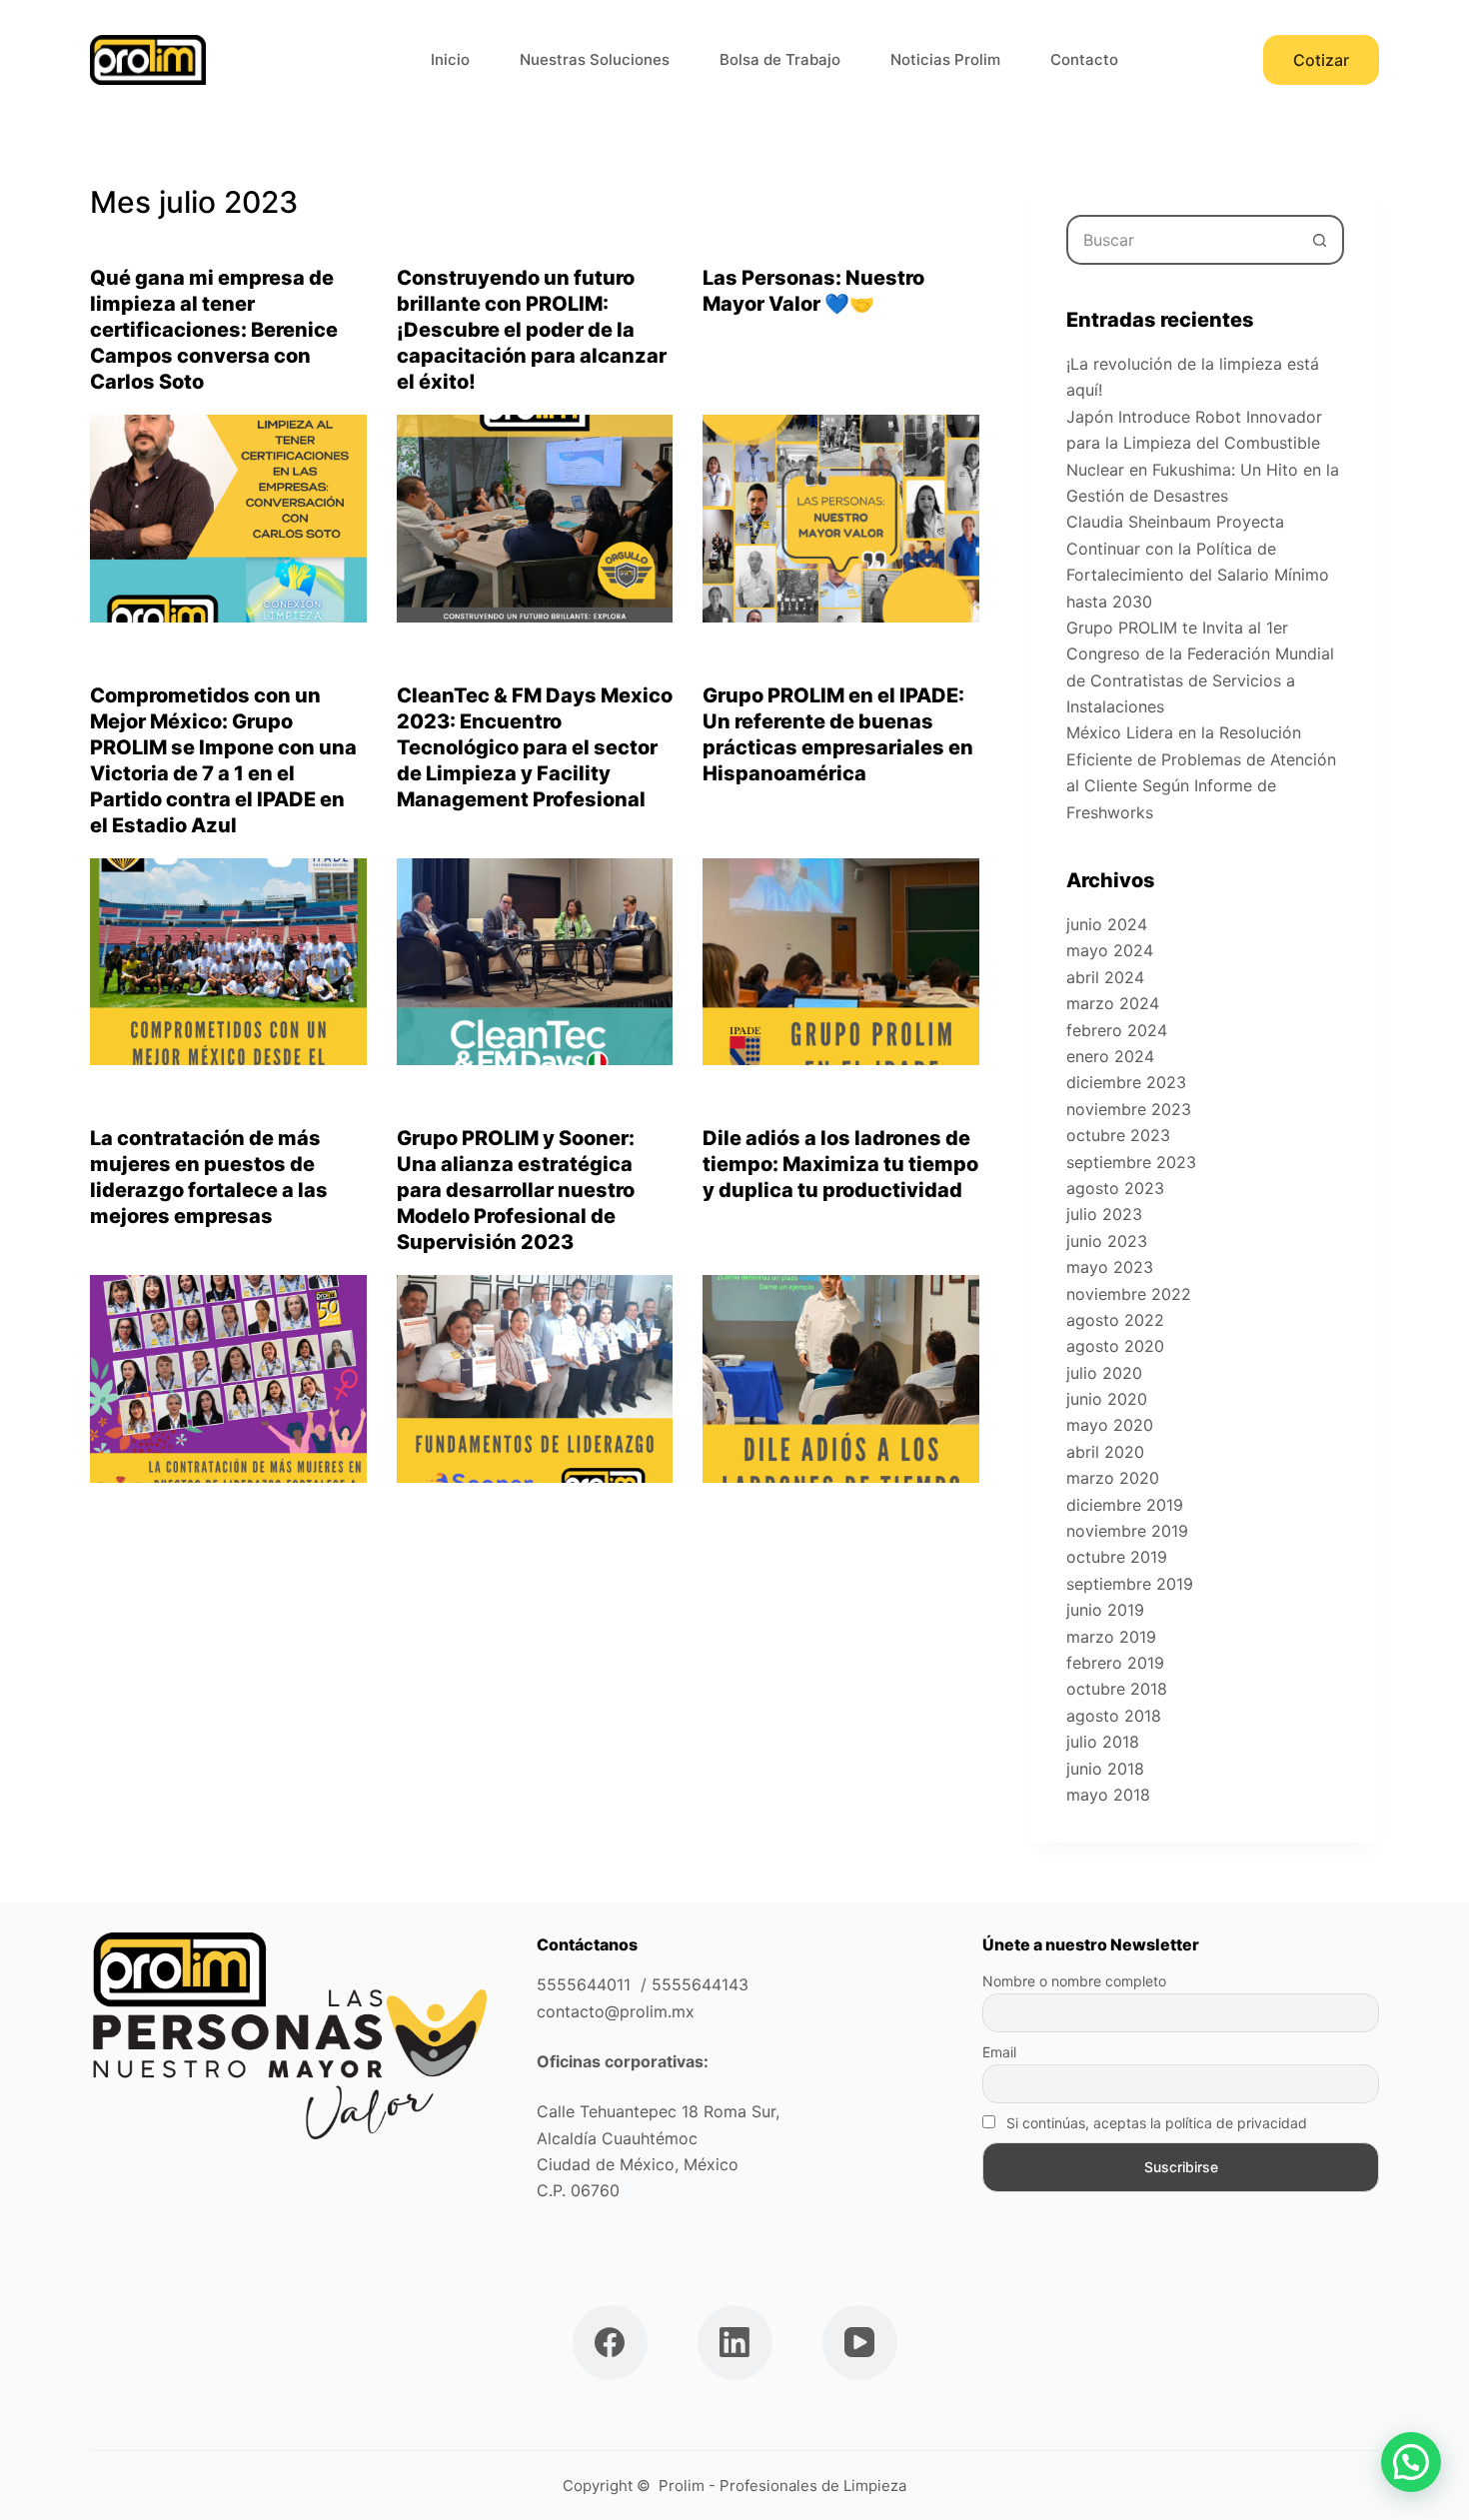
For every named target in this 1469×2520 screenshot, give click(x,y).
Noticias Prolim (945, 59)
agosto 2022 (1115, 1320)
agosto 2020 (1115, 1346)
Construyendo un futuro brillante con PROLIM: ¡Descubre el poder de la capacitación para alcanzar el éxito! (532, 330)
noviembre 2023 (1129, 1109)
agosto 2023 (1115, 1188)
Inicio (450, 59)
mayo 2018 (1108, 1795)
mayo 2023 (1110, 1267)
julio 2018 (1103, 1742)
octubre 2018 (1117, 1689)
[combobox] (1182, 240)
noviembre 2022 (1129, 1294)
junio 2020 (1107, 1399)
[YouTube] (860, 2343)
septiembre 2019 (1130, 1584)
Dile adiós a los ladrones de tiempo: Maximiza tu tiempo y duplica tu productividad (840, 1164)
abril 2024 (1105, 977)
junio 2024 (1107, 924)
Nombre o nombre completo (1074, 1981)
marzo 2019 (1111, 1637)
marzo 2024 (1113, 1003)
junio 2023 (1107, 1241)
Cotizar (1321, 60)
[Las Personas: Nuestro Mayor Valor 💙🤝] (841, 519)
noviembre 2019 (1127, 1531)
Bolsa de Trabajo (780, 59)
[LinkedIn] (735, 2343)
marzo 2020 (1113, 1478)
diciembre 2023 (1126, 1082)
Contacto (1084, 59)
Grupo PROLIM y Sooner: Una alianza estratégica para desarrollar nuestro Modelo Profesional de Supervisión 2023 (516, 1190)
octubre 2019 (1117, 1557)
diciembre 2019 (1125, 1505)
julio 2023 (1104, 1214)
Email (999, 2052)
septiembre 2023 (1131, 1162)
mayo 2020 (1110, 1425)
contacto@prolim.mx (616, 2011)
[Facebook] (610, 2343)
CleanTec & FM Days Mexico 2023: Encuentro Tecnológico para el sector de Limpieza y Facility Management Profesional (535, 747)
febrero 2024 (1117, 1030)
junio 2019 (1105, 1610)
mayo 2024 (1110, 950)
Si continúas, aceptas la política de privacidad (1155, 2123)
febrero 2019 (1115, 1663)
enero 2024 (1110, 1056)
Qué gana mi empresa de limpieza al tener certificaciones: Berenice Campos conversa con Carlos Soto (214, 330)
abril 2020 (1105, 1452)
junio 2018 (1105, 1769)
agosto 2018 (1114, 1716)
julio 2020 (1104, 1373)
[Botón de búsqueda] (1319, 240)
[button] (1411, 2462)
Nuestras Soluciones (595, 59)
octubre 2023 (1118, 1135)
